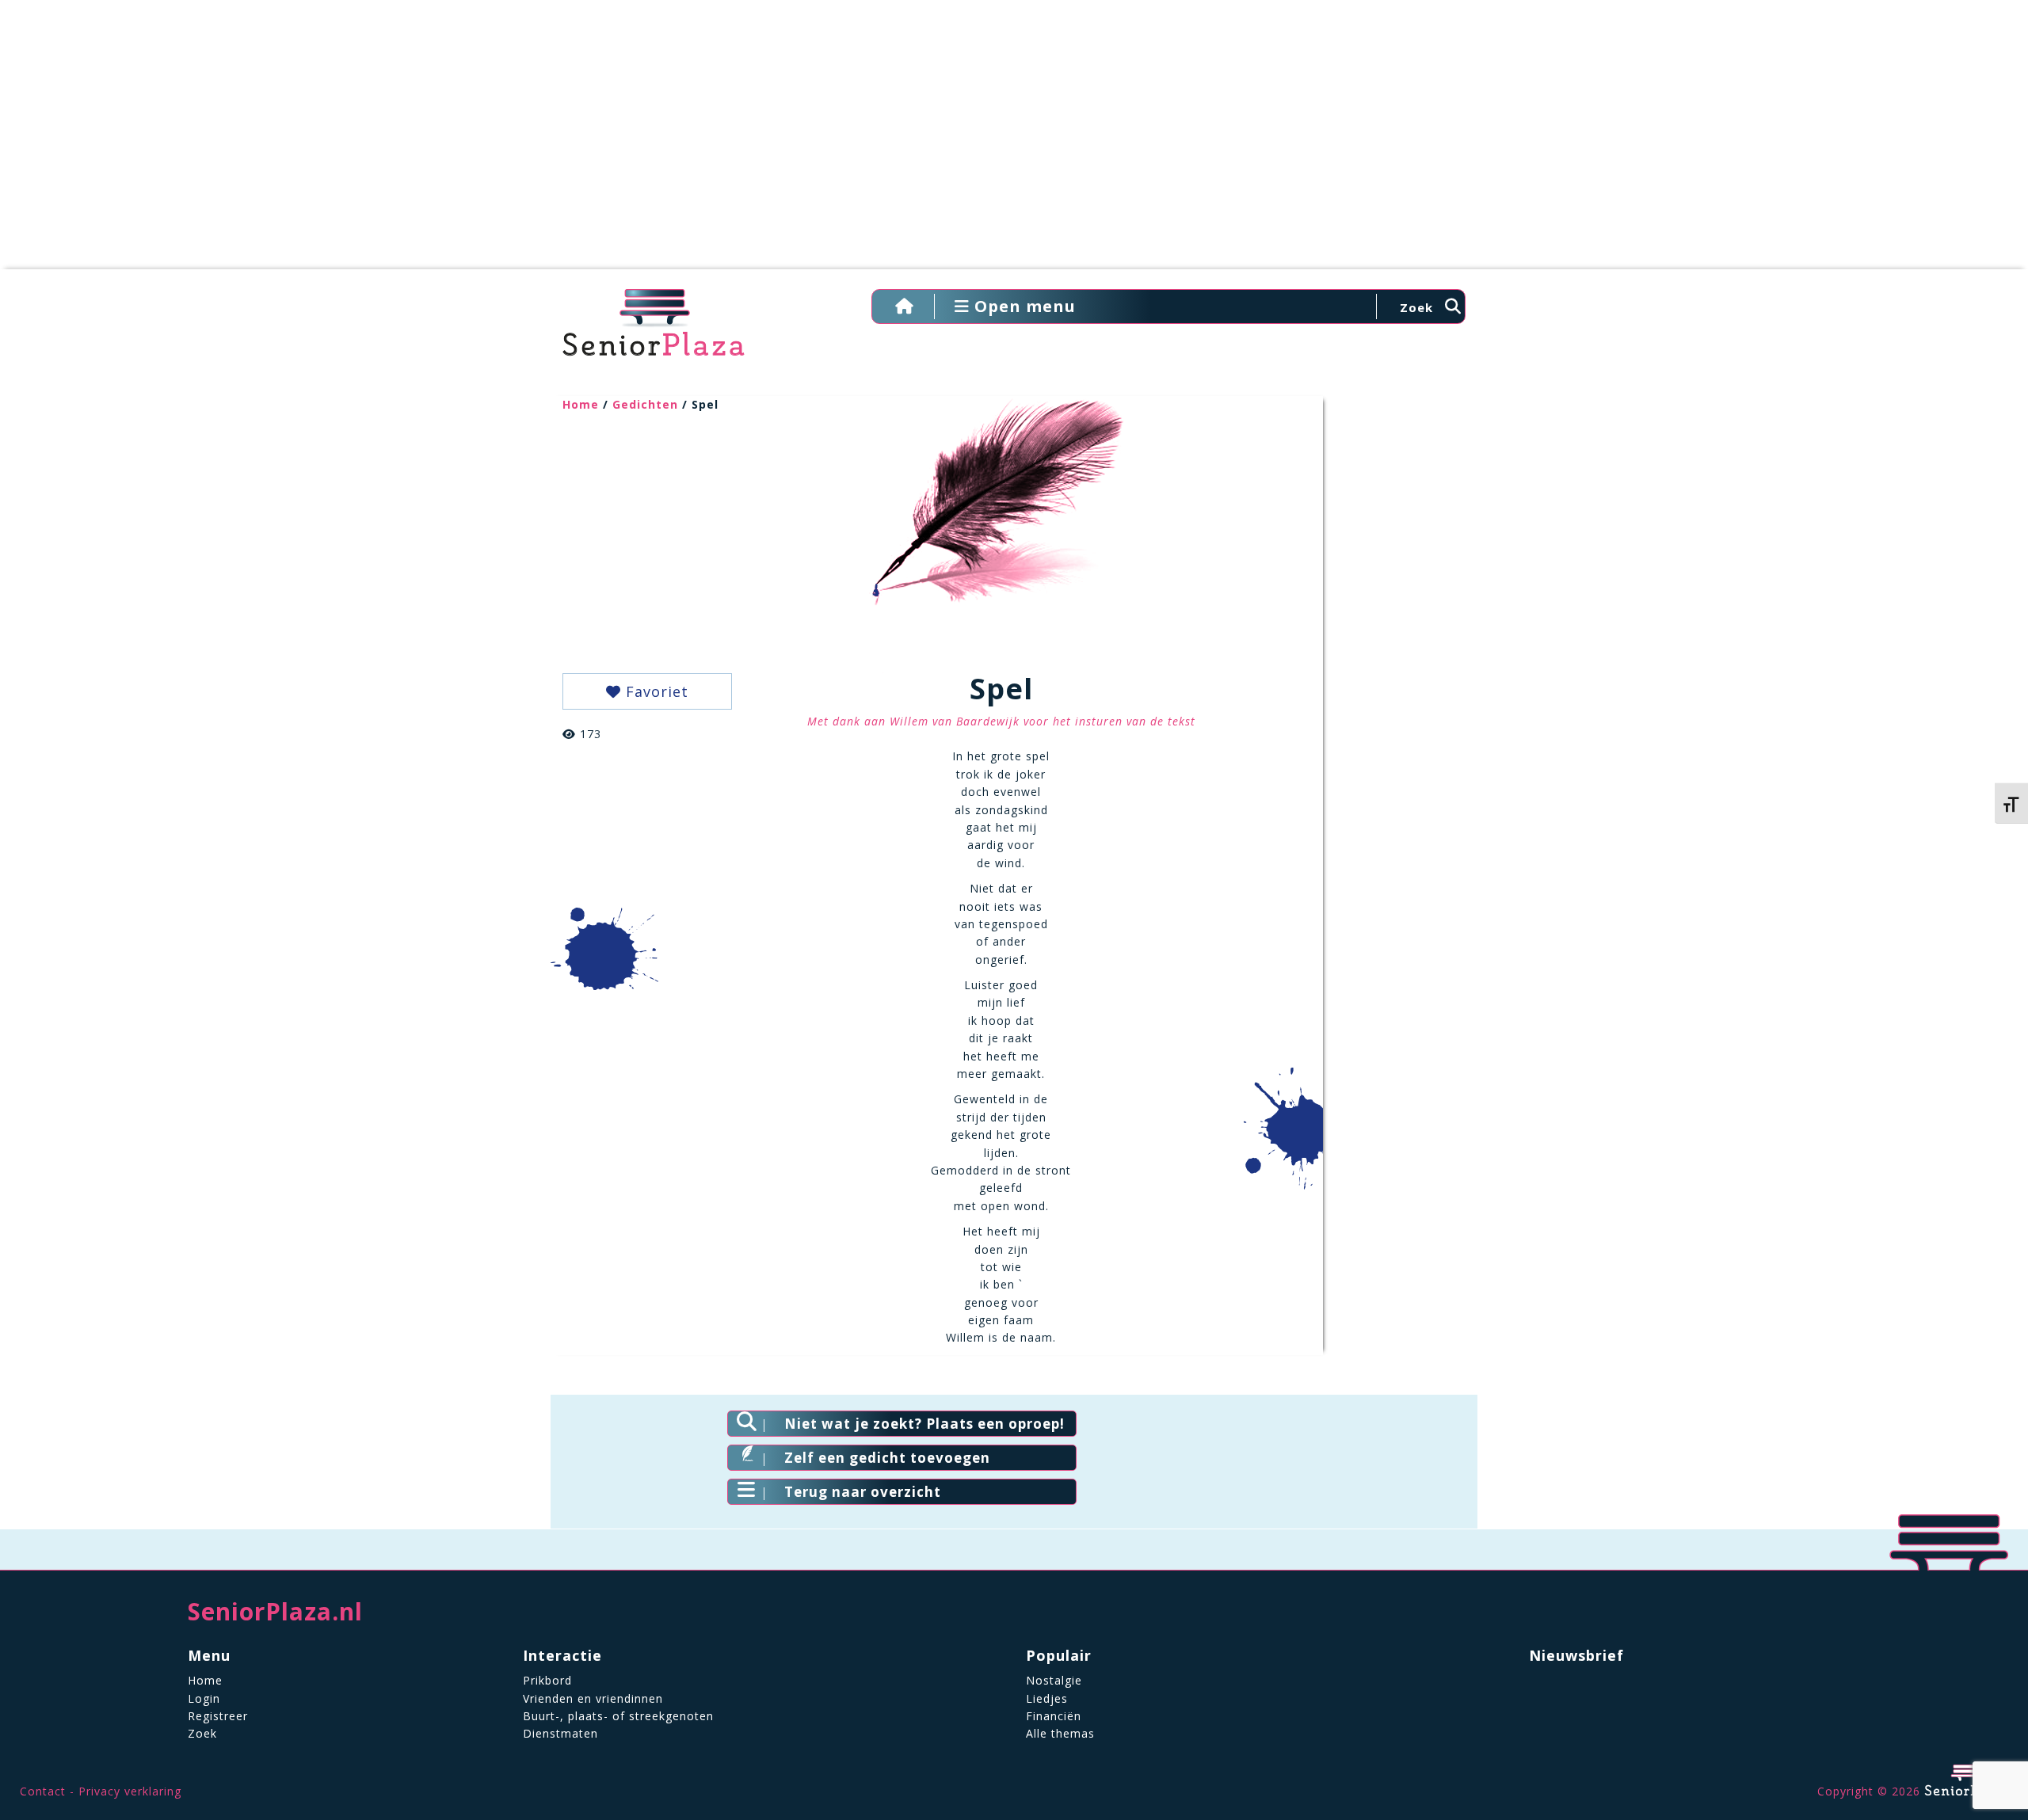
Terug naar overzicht (863, 1492)
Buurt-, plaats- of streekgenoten (618, 1716)
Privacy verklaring (130, 1791)
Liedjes (1047, 1698)
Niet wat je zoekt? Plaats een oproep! (924, 1424)
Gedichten (645, 404)
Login (204, 1698)
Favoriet (655, 691)
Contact (43, 1791)
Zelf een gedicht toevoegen (887, 1458)
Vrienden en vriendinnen (593, 1698)
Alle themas (1060, 1733)
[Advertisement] (1014, 143)
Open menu (1023, 306)
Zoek (202, 1733)
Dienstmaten (560, 1733)
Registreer (218, 1716)
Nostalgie (1054, 1680)
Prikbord (547, 1680)
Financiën (1054, 1716)
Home (581, 404)
